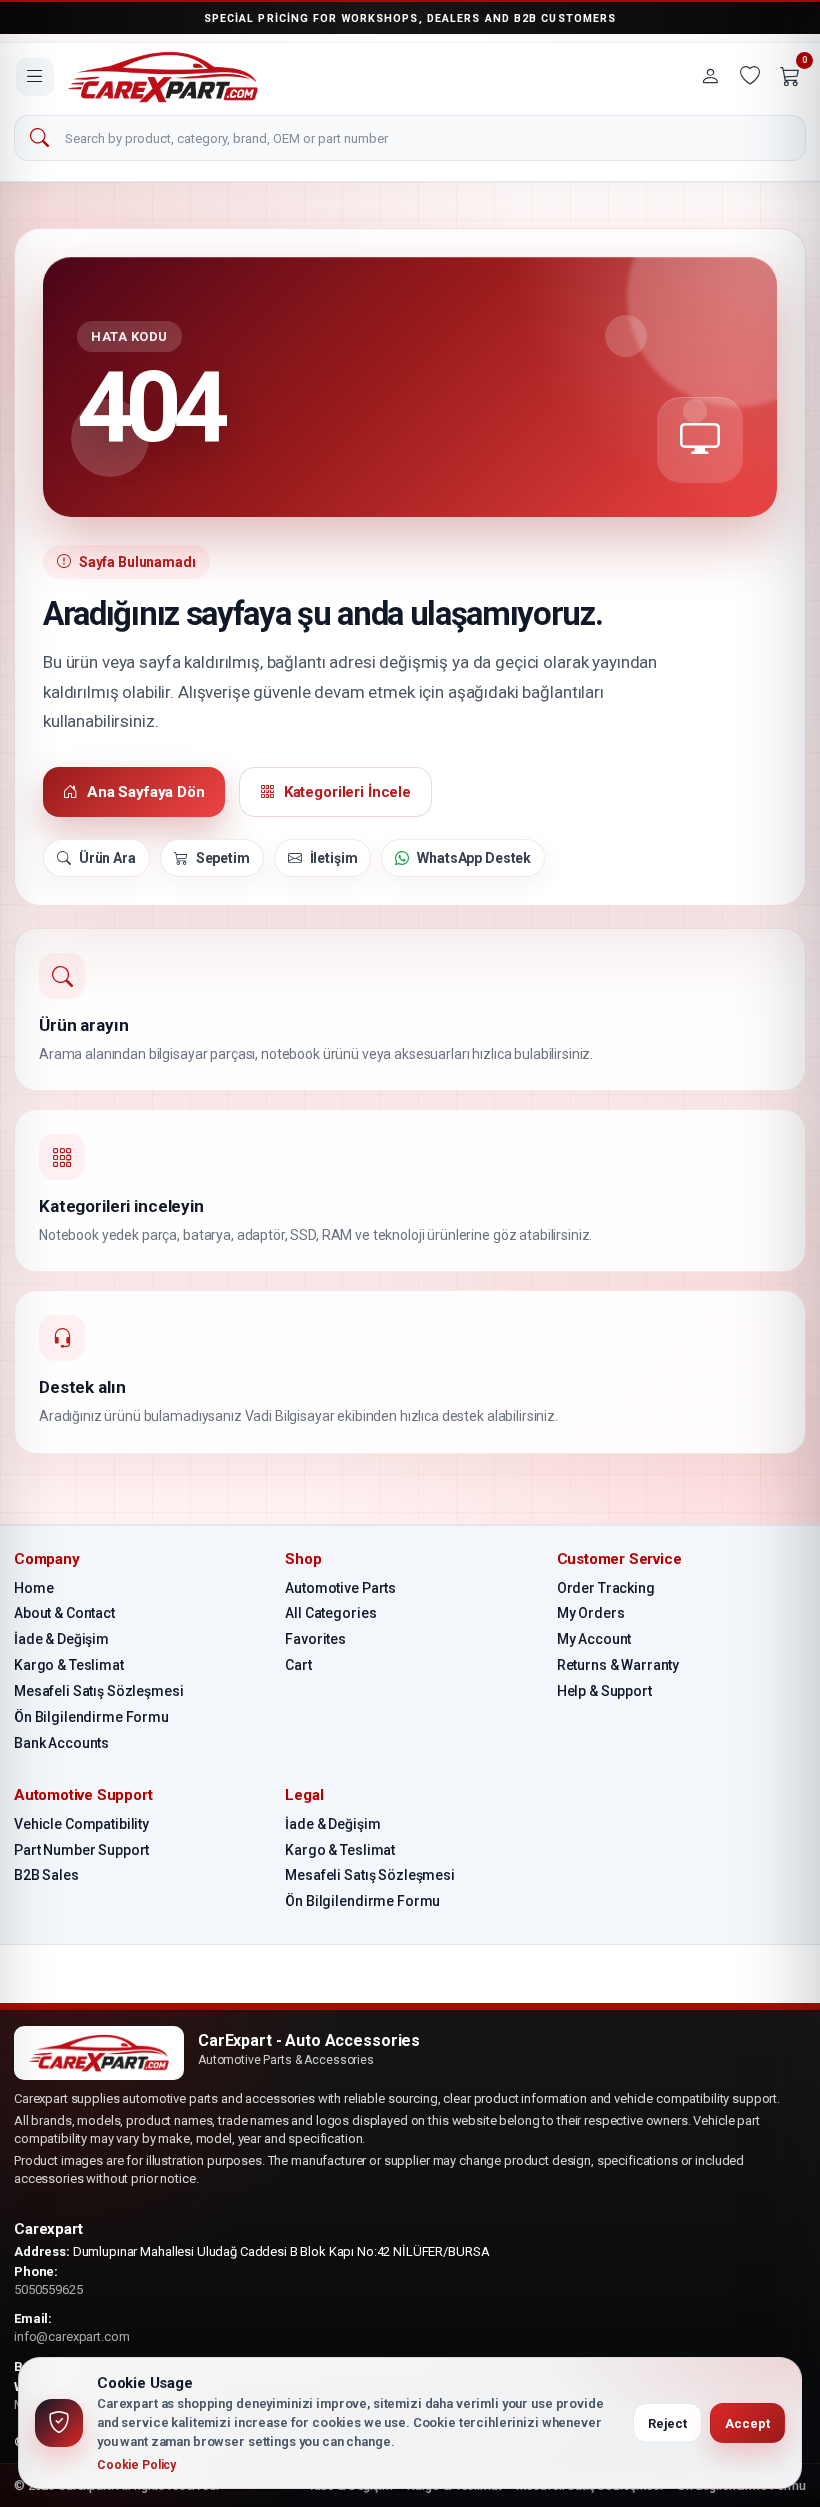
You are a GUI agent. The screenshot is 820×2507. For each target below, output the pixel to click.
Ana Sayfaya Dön (146, 792)
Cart (298, 1665)
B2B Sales (46, 1875)
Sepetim (223, 858)
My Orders (591, 1613)
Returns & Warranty (618, 1665)
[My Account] (710, 77)
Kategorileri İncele (347, 792)
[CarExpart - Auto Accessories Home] (163, 77)
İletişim (334, 858)
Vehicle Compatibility (81, 1824)
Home (33, 1588)
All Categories (330, 1613)
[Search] (39, 139)
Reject (667, 2423)
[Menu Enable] (35, 77)
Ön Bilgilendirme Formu (91, 1717)
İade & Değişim (61, 1639)
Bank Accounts (61, 1743)
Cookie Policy (136, 2465)
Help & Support (604, 1691)
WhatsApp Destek (474, 858)
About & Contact (64, 1613)
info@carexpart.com (71, 2336)
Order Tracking (606, 1588)
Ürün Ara (107, 858)
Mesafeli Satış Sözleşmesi (99, 1691)
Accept (747, 2423)
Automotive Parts (340, 1588)
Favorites (315, 1639)
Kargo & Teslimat (69, 1665)
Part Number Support (81, 1850)
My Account (594, 1639)
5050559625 (48, 2289)
